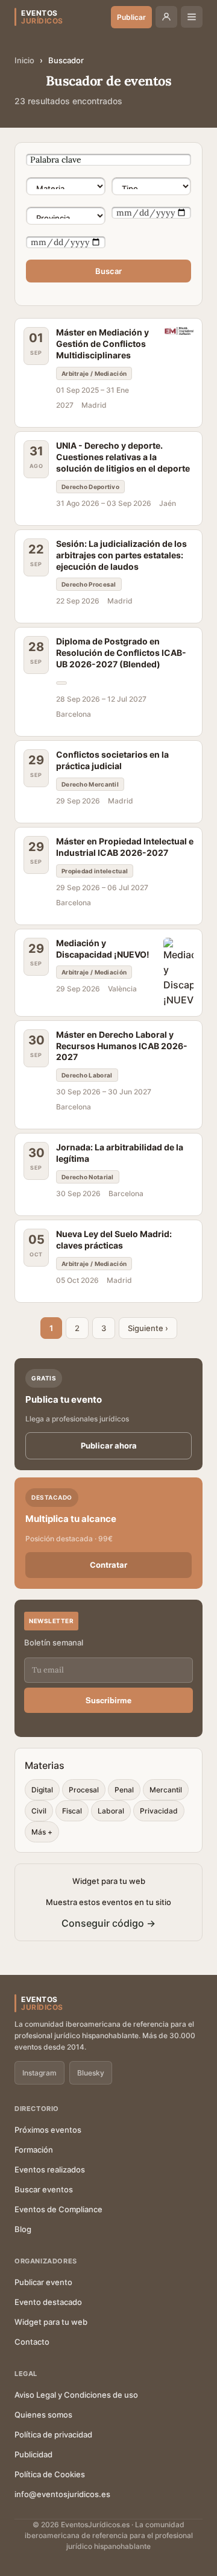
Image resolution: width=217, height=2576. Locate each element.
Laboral (111, 1811)
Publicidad (33, 2454)
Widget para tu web (51, 2322)
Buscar (108, 271)
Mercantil (166, 1790)
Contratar (108, 1565)
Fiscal (72, 1811)
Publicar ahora (109, 1445)
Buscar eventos (44, 2189)
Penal (124, 1790)
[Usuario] (166, 17)
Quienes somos (43, 2415)
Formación (34, 2150)
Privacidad (159, 1811)
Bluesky (91, 2073)
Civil (39, 1811)
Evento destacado (48, 2302)
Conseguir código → (108, 1923)
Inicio (24, 60)
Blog (23, 2229)
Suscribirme (108, 1700)
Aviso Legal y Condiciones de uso (76, 2395)
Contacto (32, 2342)
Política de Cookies (50, 2474)
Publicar (131, 17)
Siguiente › (148, 1328)
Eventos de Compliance (58, 2209)
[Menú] (192, 17)
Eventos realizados (50, 2169)
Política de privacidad (53, 2434)
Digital (42, 1790)
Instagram (39, 2073)
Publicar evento (43, 2282)
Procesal (84, 1790)
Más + (42, 1832)
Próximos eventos (48, 2130)
